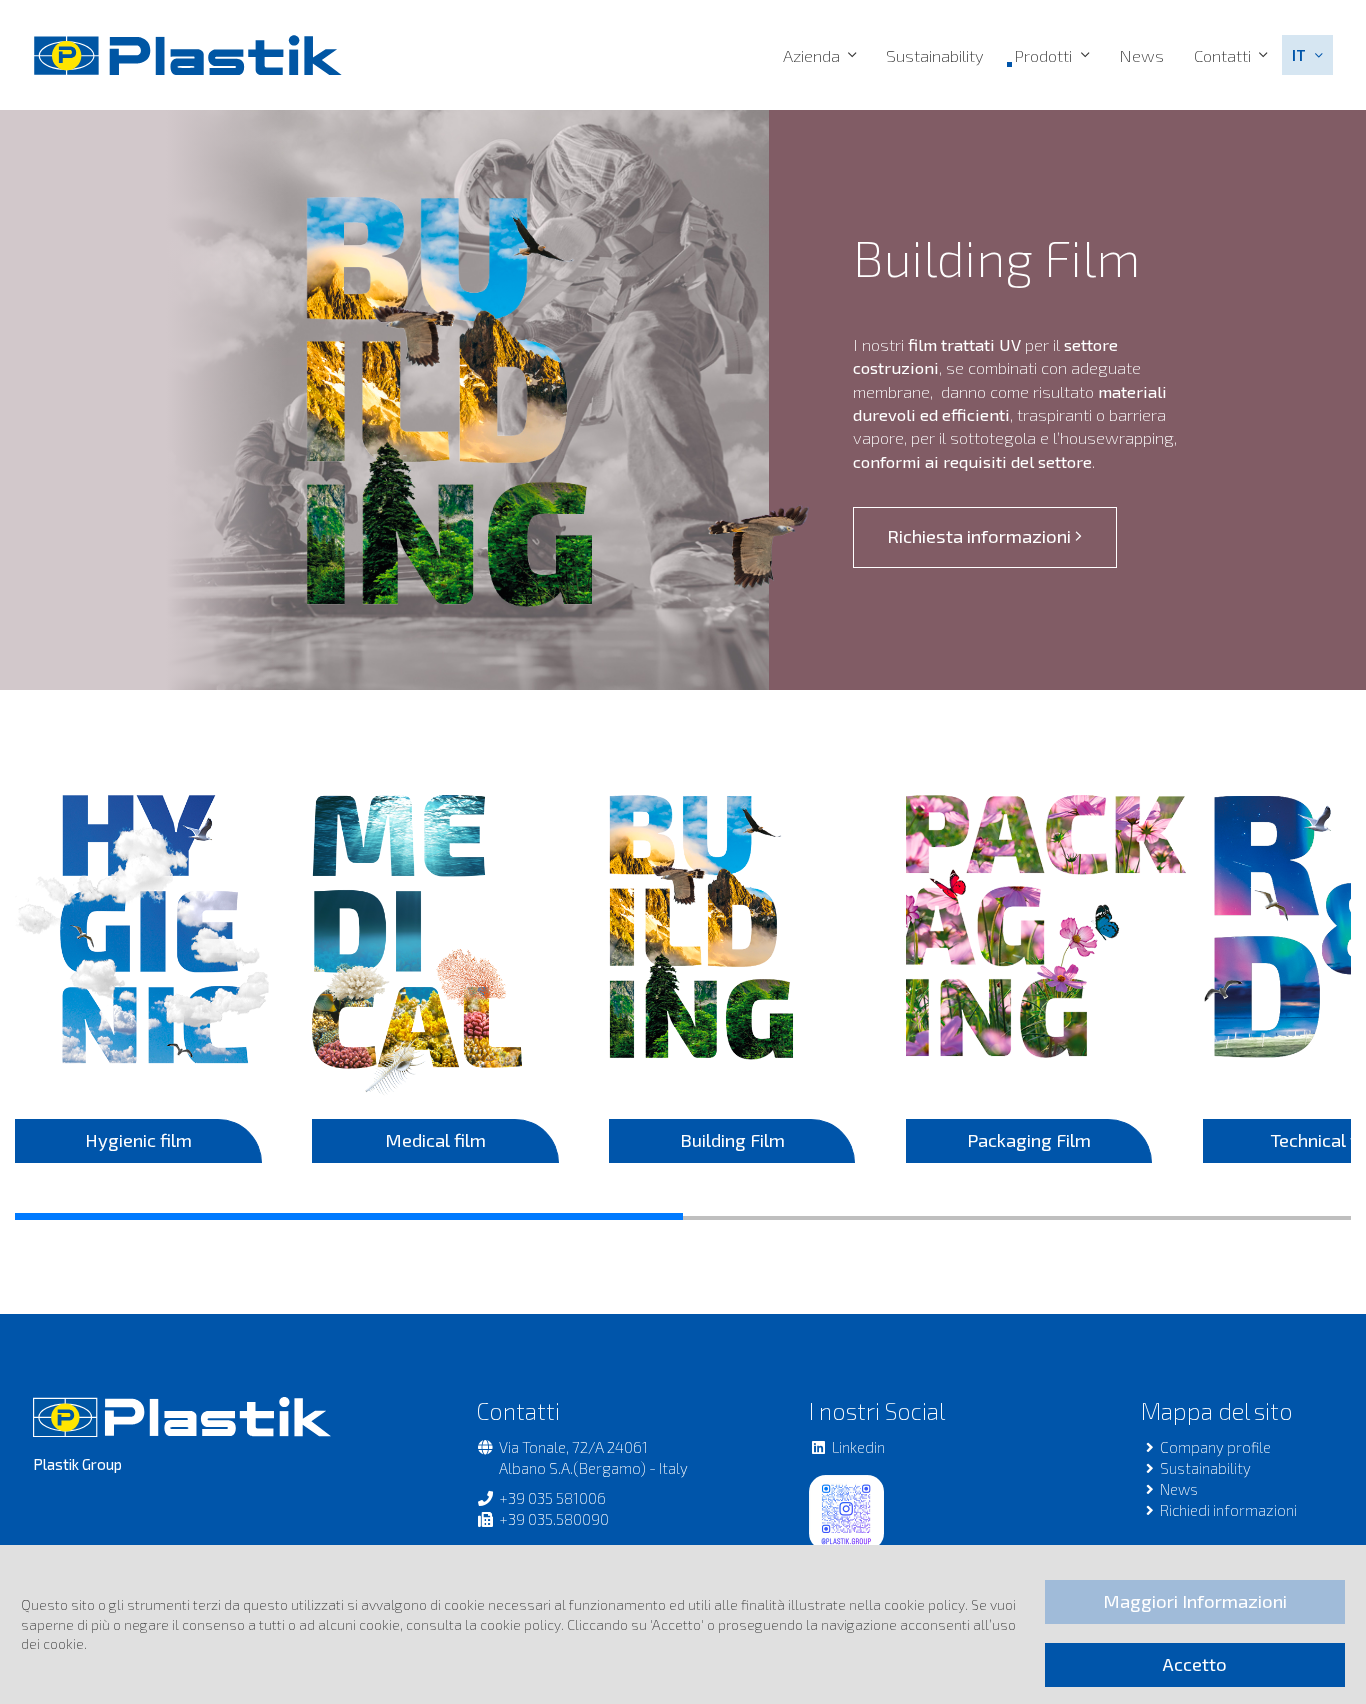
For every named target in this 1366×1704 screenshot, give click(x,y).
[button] (1307, 55)
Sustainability (935, 55)
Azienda (811, 55)
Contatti (1222, 55)
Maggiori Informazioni (1195, 1601)
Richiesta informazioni (981, 536)
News (1141, 55)
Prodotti (1043, 55)
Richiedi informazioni (1228, 1510)
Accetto (1195, 1664)
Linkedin (858, 1447)
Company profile (1215, 1447)
